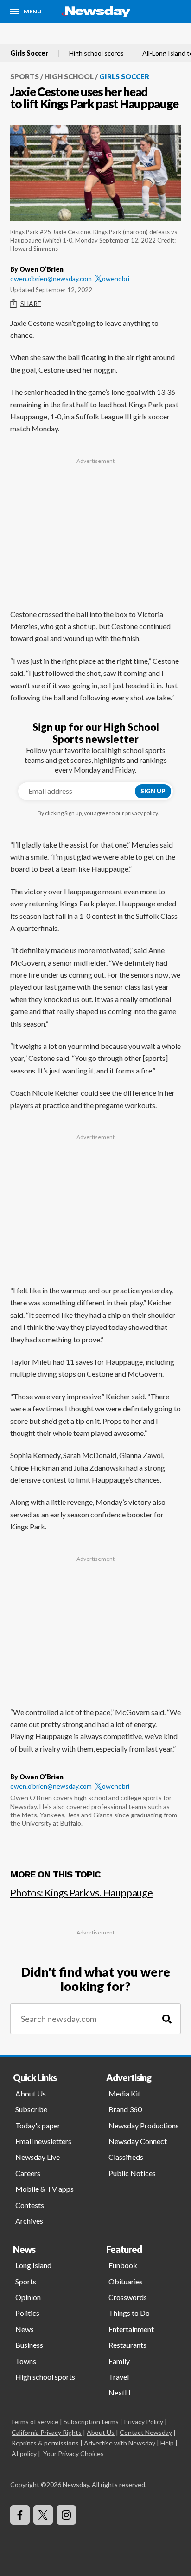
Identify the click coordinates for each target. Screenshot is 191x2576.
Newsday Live (38, 2157)
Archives (29, 2221)
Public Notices (132, 2173)
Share (31, 303)
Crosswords (128, 2297)
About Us (31, 2093)
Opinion (28, 2297)
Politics (27, 2313)
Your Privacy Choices (73, 2454)
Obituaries (126, 2281)
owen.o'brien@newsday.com (51, 278)
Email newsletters (43, 2141)
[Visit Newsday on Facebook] (20, 2515)
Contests (30, 2205)
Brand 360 (125, 2109)
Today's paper (38, 2125)
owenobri (116, 278)
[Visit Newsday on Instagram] (66, 2515)
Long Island (33, 2265)
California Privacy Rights (47, 2432)
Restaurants (127, 2345)
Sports (25, 76)
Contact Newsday (146, 2432)
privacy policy (141, 813)
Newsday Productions (144, 2125)
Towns (26, 2361)
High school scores (96, 53)
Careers (28, 2173)
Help (167, 2443)
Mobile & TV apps (45, 2189)
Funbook (123, 2265)
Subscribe (31, 2109)
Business (29, 2345)
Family (119, 2361)
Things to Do (129, 2313)
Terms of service (34, 2422)
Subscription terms (91, 2422)
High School (69, 76)
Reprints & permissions (45, 2443)
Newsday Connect (138, 2141)
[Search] (167, 2019)
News (25, 2329)
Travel (119, 2377)
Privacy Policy (143, 2422)
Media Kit (124, 2093)
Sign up (153, 791)
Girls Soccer (29, 53)
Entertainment (131, 2329)
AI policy (24, 2454)
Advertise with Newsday (120, 2443)
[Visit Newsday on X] (43, 2515)
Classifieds (126, 2157)
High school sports (45, 2377)
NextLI (120, 2392)
